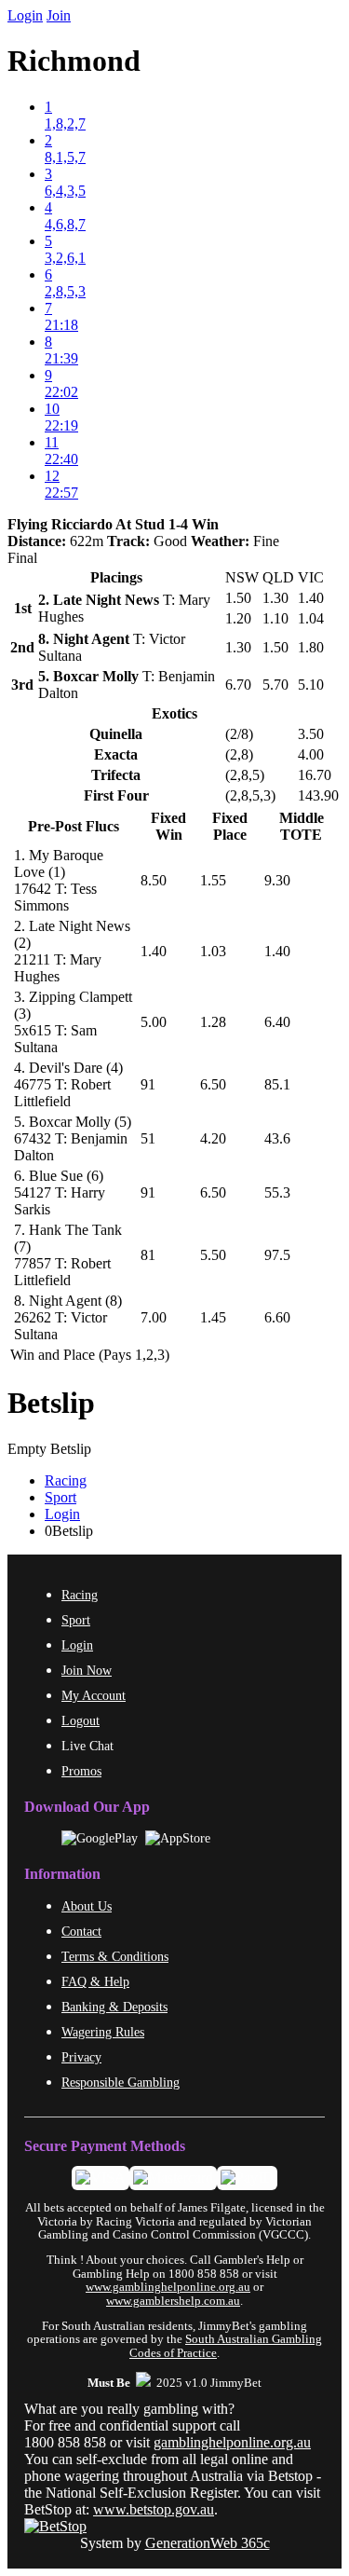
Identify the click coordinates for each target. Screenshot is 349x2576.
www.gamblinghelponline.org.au (168, 2287)
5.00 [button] (154, 1022)
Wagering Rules (103, 2032)
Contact (81, 1931)
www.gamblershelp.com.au (173, 2301)
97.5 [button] (277, 1255)
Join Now (87, 1670)
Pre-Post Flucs (74, 826)
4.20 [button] (213, 1138)
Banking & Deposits (114, 2007)
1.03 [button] (213, 951)
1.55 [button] (213, 880)
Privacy (81, 2057)
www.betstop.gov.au (154, 2509)
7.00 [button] (154, 1317)
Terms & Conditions (115, 1956)
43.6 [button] (277, 1138)
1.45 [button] (213, 1317)
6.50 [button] (213, 1084)
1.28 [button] (213, 1022)
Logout (81, 1720)
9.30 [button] (277, 880)
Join (59, 15)
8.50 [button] (154, 880)
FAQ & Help (95, 1981)
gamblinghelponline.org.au (232, 2442)
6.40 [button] (277, 1022)
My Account (94, 1695)
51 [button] (148, 1138)
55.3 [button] (277, 1192)
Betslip (51, 1403)
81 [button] (148, 1255)
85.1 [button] (277, 1084)
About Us (87, 1906)
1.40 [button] (154, 951)
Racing (66, 1480)
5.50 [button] (213, 1255)
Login (25, 15)
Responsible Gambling (121, 2082)
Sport (60, 1497)
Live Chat (87, 1746)
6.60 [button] (277, 1317)
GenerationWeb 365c (208, 2543)
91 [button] (148, 1084)
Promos (81, 1771)
